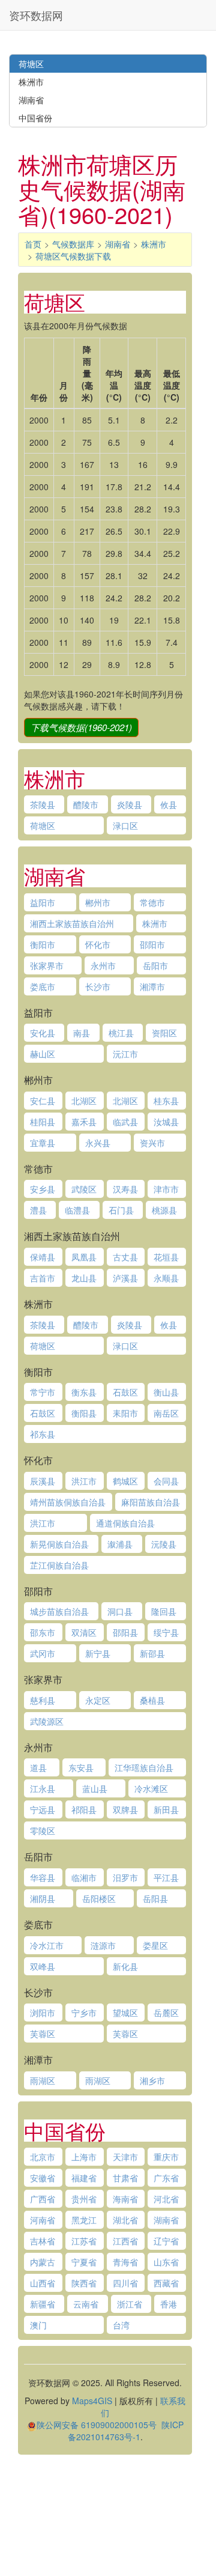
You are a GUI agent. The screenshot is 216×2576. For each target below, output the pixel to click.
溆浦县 (120, 1544)
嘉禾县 (84, 1122)
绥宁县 (166, 1632)
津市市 (166, 1189)
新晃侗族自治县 (59, 1544)
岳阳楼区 (99, 1898)
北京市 (43, 2157)
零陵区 (43, 1830)
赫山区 (43, 1054)
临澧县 (77, 1210)
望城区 (125, 2012)
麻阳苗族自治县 (151, 1502)
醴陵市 (86, 804)
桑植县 (152, 1700)
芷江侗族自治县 (59, 1565)
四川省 (125, 2283)
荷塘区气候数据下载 (73, 256)
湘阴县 (43, 1898)
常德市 (152, 902)
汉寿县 (125, 1189)
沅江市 (125, 1054)
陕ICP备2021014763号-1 (126, 2431)
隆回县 (164, 1611)
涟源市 (103, 1945)
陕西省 (84, 2283)
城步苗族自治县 (59, 1611)
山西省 (43, 2283)
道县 (38, 1767)
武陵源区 (47, 1721)
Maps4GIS (92, 2401)
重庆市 (166, 2157)
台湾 (121, 2325)
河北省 (166, 2199)
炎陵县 (130, 804)
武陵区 (84, 1189)
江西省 (125, 2241)
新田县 (166, 1809)
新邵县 (152, 1653)
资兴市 (152, 1143)
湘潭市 (152, 986)
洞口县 (120, 1611)
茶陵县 (43, 804)
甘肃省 (125, 2178)
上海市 (84, 2157)
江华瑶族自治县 (144, 1767)
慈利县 (43, 1700)
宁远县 (43, 1809)
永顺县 (166, 1278)
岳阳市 (155, 965)
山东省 (166, 2262)
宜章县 (43, 1143)
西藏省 (166, 2283)
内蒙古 (43, 2262)
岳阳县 (155, 1898)
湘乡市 (152, 2080)
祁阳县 (84, 1809)
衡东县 (84, 1392)
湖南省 (118, 244)
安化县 (43, 1033)
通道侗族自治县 (125, 1523)
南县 (82, 1033)
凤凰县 (84, 1257)
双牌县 (125, 1809)
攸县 (169, 804)
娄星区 (155, 1945)
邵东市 (43, 1632)
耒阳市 (125, 1413)
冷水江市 (47, 1945)
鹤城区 (125, 1481)
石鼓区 (125, 1392)
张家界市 (47, 965)
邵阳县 (125, 1632)
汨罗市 (125, 1877)
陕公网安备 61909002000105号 (97, 2425)
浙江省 (130, 2304)
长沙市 (98, 986)
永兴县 (98, 1143)
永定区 (98, 1700)
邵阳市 (152, 944)
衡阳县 (84, 1413)
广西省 (43, 2199)
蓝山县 (95, 1788)
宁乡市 (84, 2012)
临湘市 (84, 1877)
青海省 (125, 2262)
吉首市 (43, 1278)
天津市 (125, 2157)
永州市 (103, 965)
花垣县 (166, 1257)
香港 (169, 2304)
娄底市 (43, 986)
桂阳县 (43, 1122)
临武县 (125, 1122)
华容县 (43, 1877)
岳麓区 (166, 2012)
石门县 (121, 1210)
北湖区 (84, 1101)
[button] (81, 728)
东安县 (81, 1767)
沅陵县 (164, 1544)
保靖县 (43, 1257)
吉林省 (43, 2241)
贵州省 (84, 2199)
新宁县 (98, 1653)
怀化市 (98, 944)
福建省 (84, 2178)
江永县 (43, 1788)
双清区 (84, 1632)
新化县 (125, 1966)
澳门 (38, 2325)
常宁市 (43, 1392)
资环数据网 (36, 15)
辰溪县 (43, 1481)
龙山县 (84, 1278)
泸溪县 (125, 1278)
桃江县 (121, 1033)
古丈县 (125, 1257)
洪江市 (84, 1481)
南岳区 (166, 1413)
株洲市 (154, 244)
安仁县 (43, 1101)
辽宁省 (166, 2241)
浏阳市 (43, 2012)
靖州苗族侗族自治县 (68, 1502)
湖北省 (125, 2220)
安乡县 (43, 1189)
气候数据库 (73, 244)
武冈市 (43, 1653)
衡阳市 (43, 944)
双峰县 (43, 1966)
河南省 (43, 2220)
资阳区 (164, 1033)
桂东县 (166, 1101)
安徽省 (43, 2178)
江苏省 (84, 2241)
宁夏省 (84, 2262)
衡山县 (166, 1392)
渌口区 (125, 825)
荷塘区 (43, 825)
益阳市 (43, 902)
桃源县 (164, 1210)
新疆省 (43, 2304)
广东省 (166, 2178)
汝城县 (166, 1122)
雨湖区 (43, 2080)
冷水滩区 (151, 1788)
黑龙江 (84, 2220)
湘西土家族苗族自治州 (72, 923)
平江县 (166, 1877)
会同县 (166, 1481)
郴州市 (98, 902)
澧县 (38, 1210)
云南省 (86, 2304)
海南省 (125, 2199)
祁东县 (43, 1434)
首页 (33, 244)
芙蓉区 (43, 2034)
